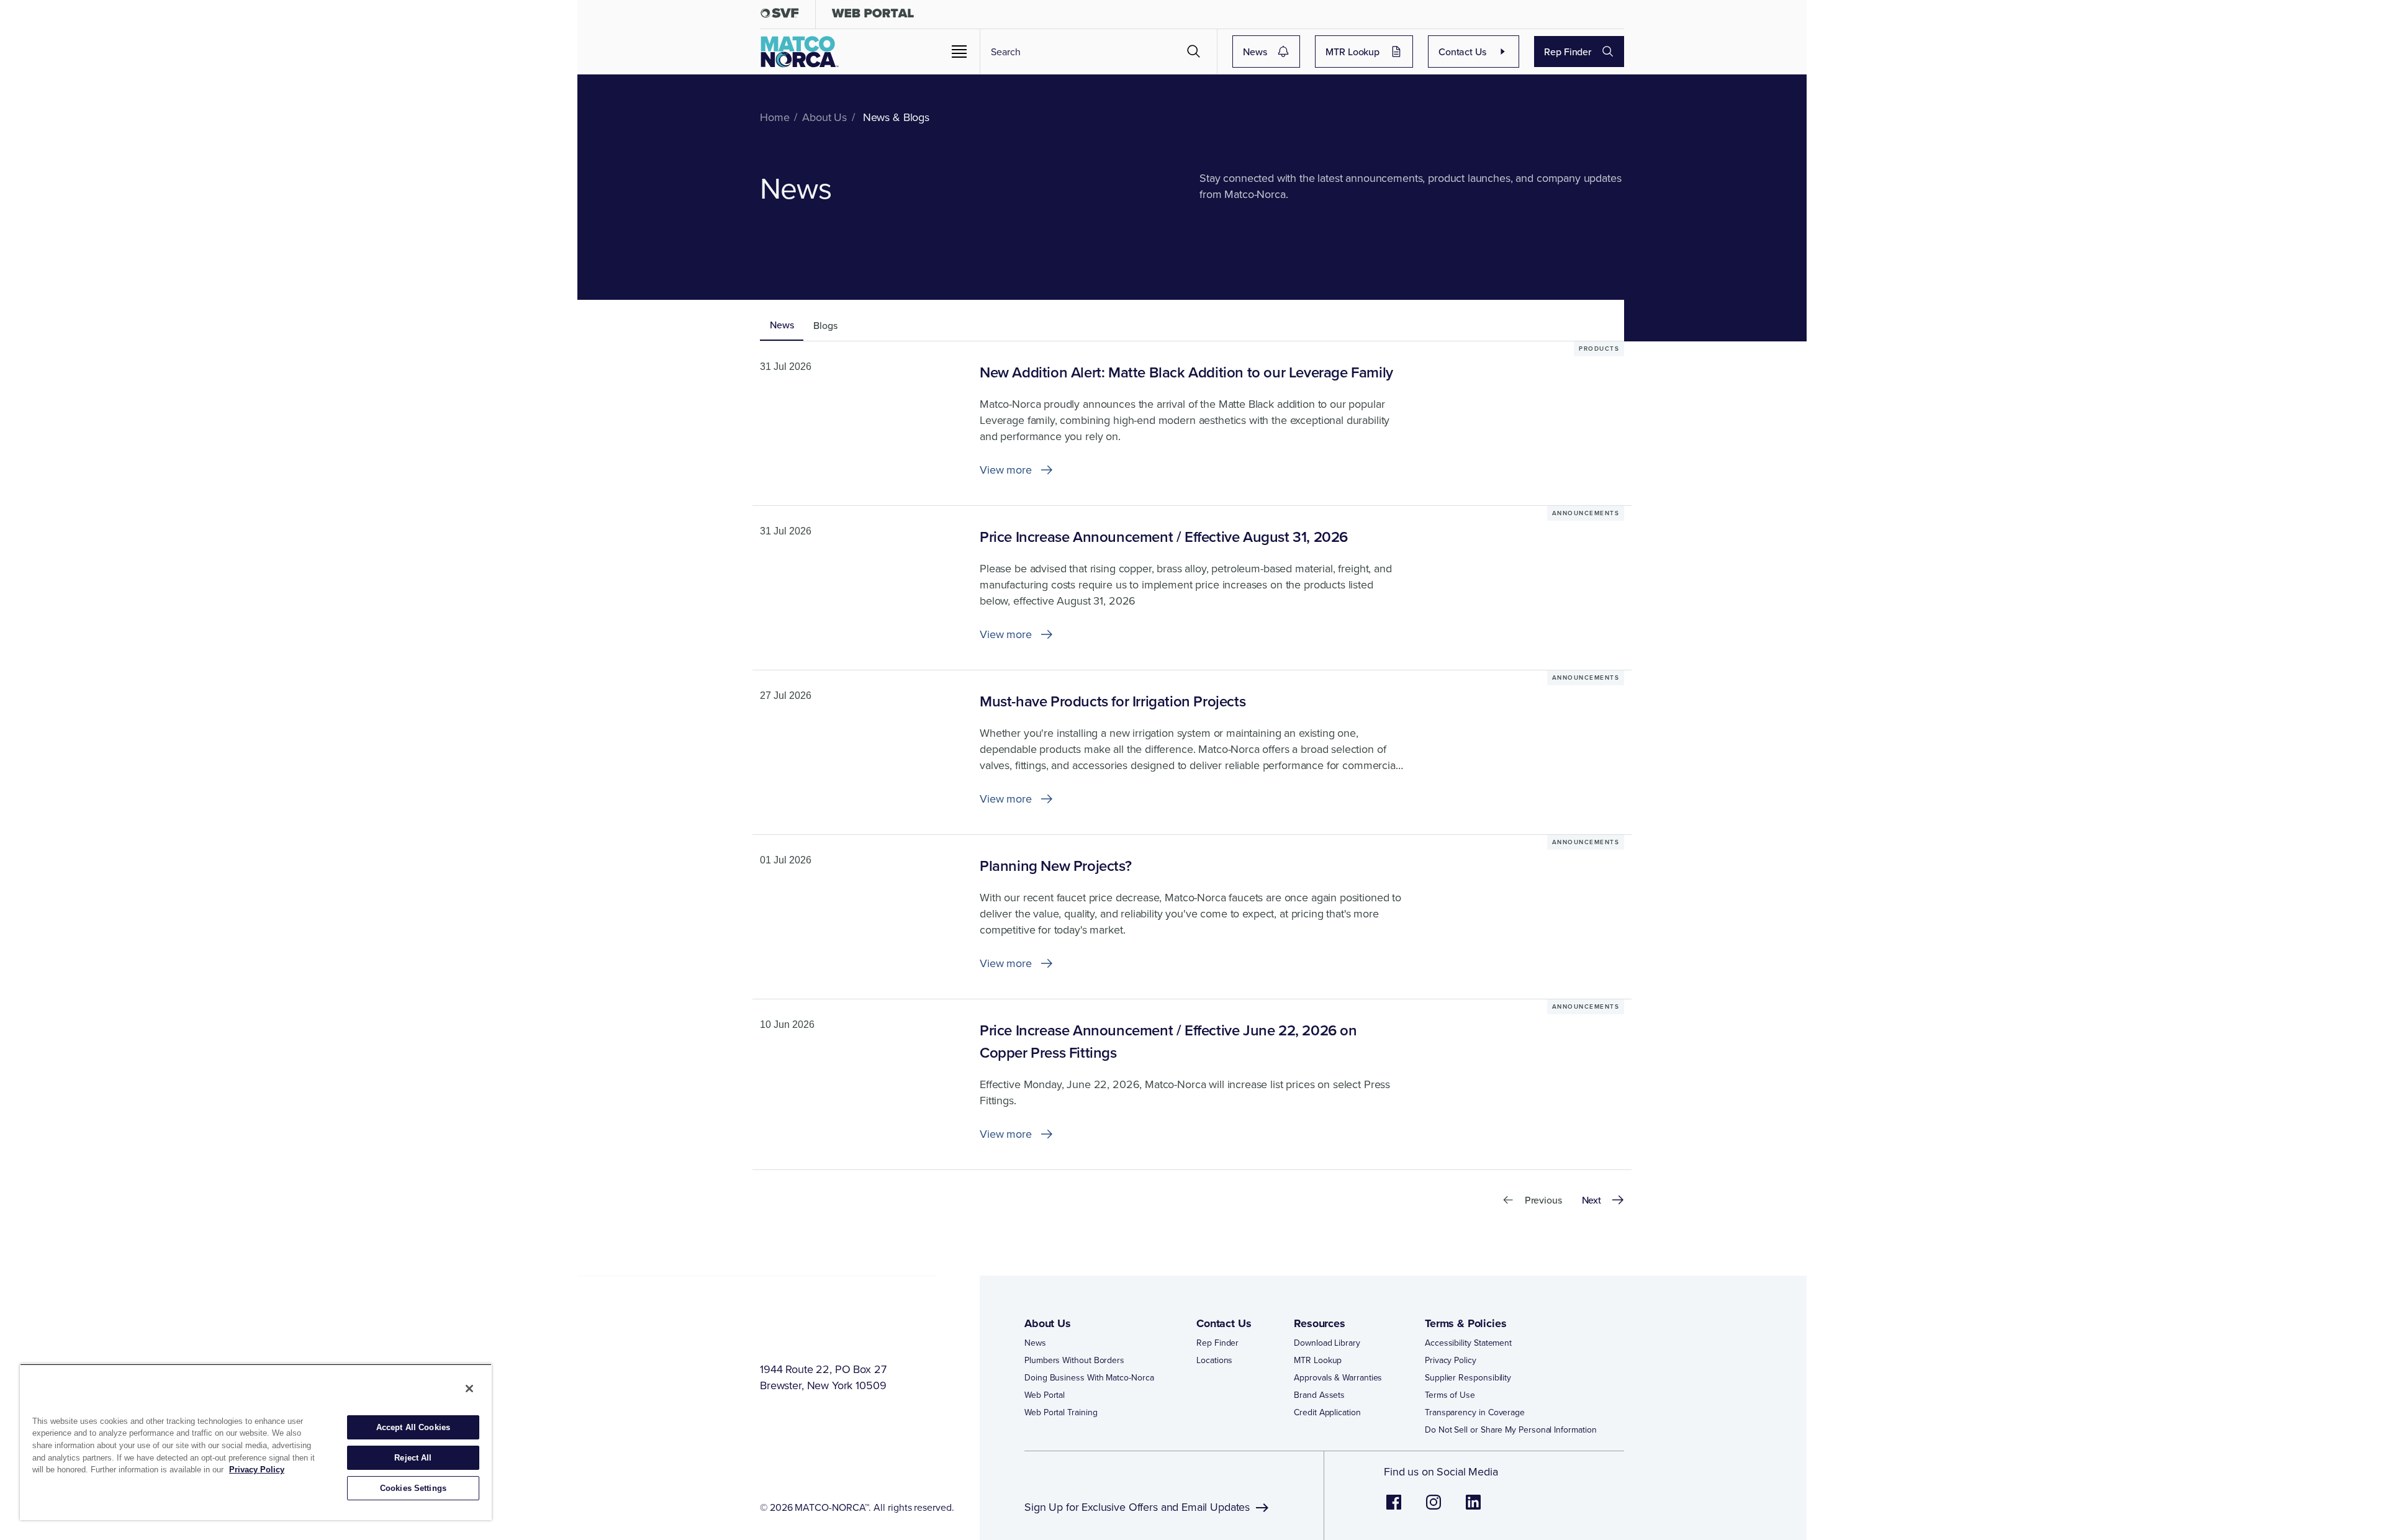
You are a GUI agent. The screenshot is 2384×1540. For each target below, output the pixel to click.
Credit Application (1327, 1412)
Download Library (1327, 1343)
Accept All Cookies (413, 1427)
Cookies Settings (413, 1488)
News (1255, 52)
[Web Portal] (873, 16)
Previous (1543, 1200)
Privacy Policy (1451, 1360)
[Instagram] (1434, 1508)
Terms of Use (1450, 1395)
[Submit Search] (1194, 52)
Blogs (825, 325)
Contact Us (1462, 52)
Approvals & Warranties (1338, 1377)
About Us (1048, 1323)
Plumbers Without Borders (1074, 1360)
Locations (1214, 1360)
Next (1592, 1200)
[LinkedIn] (1473, 1508)
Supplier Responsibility (1468, 1377)
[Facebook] (1394, 1508)
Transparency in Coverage (1475, 1412)
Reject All (413, 1458)
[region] (256, 1442)
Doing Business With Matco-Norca (1089, 1377)
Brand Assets (1319, 1395)
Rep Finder (1568, 52)
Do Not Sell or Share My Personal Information (1510, 1430)
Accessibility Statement (1468, 1343)
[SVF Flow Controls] (780, 16)
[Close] (469, 1389)
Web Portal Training (1061, 1412)
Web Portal (1045, 1395)
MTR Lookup (1352, 52)
